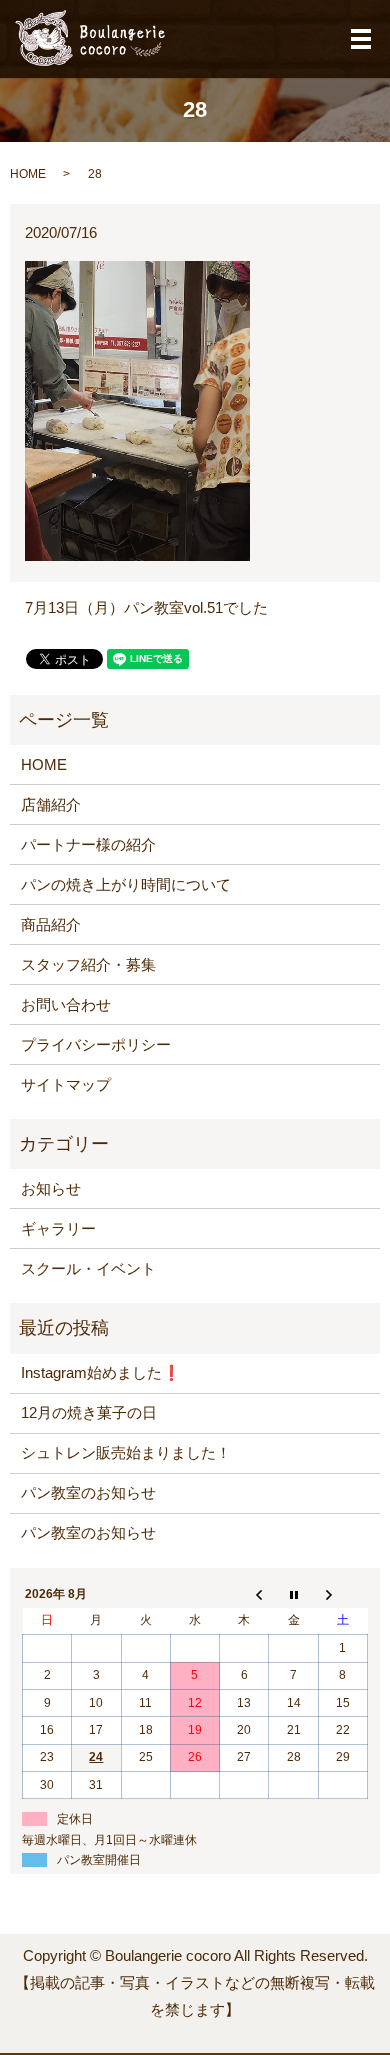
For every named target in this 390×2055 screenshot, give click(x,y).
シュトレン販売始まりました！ (126, 1452)
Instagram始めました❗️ (101, 1372)
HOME (28, 174)
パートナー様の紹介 (88, 844)
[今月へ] (293, 1594)
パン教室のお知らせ (88, 1492)
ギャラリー (58, 1228)
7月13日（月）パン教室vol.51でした (146, 607)
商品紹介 (51, 924)
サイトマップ (66, 1084)
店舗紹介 (51, 804)
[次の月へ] (342, 1594)
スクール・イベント (88, 1268)
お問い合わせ (66, 1004)
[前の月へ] (244, 1594)
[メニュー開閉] (361, 39)
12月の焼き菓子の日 (89, 1412)
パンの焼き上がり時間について (126, 884)
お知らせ (51, 1188)
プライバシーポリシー (96, 1044)
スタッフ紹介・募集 (88, 964)
